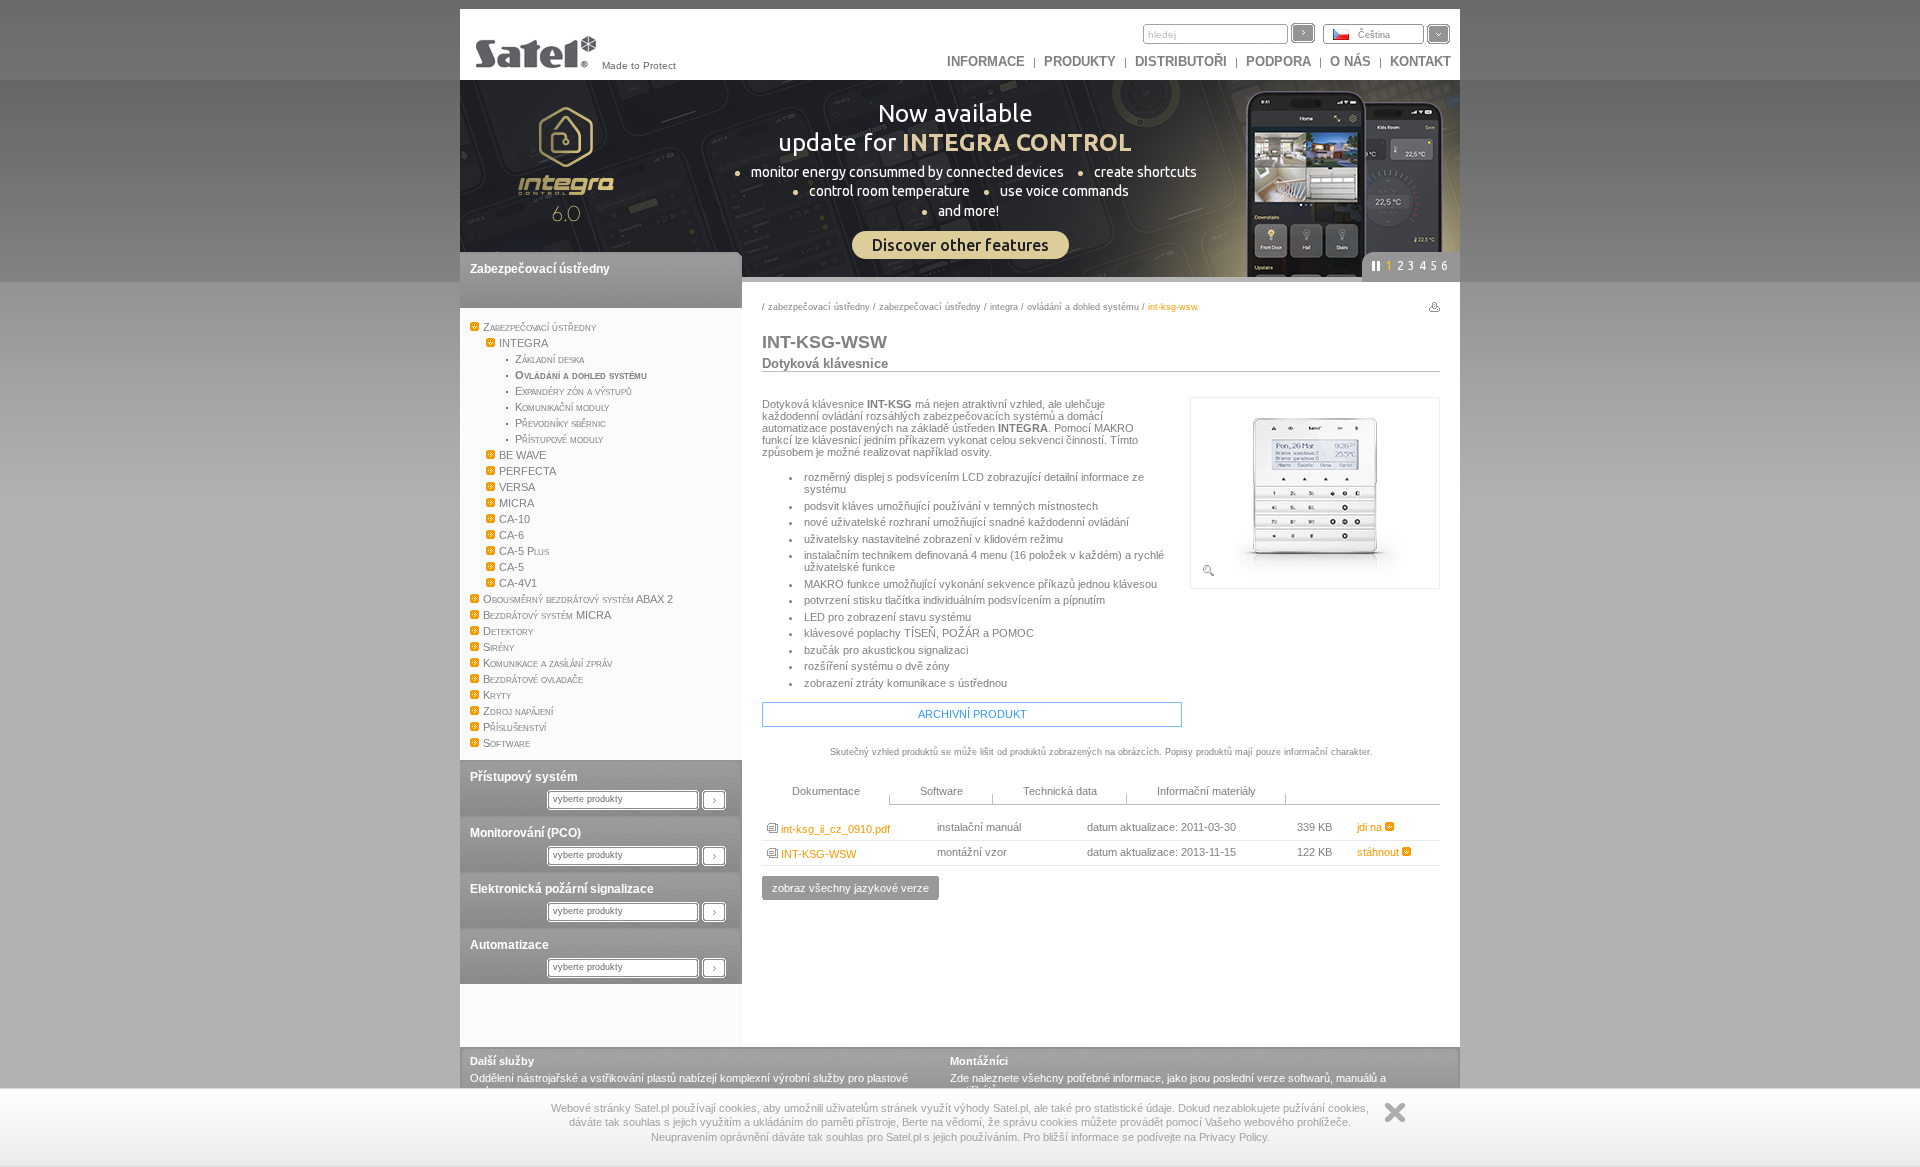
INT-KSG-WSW (817, 854)
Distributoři (1181, 61)
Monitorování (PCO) (525, 833)
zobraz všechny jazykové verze (850, 888)
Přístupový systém (524, 777)
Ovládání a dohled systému (1083, 307)
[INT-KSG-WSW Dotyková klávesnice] (1315, 574)
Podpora (1278, 61)
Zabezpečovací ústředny (540, 269)
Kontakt (1420, 61)
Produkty (1080, 61)
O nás (1350, 61)
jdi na (1371, 827)
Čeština (1374, 35)
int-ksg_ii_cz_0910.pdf (834, 829)
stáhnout (1379, 852)
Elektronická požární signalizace (562, 889)
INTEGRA (1004, 307)
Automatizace (509, 945)
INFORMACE (986, 61)
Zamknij (1395, 1112)
